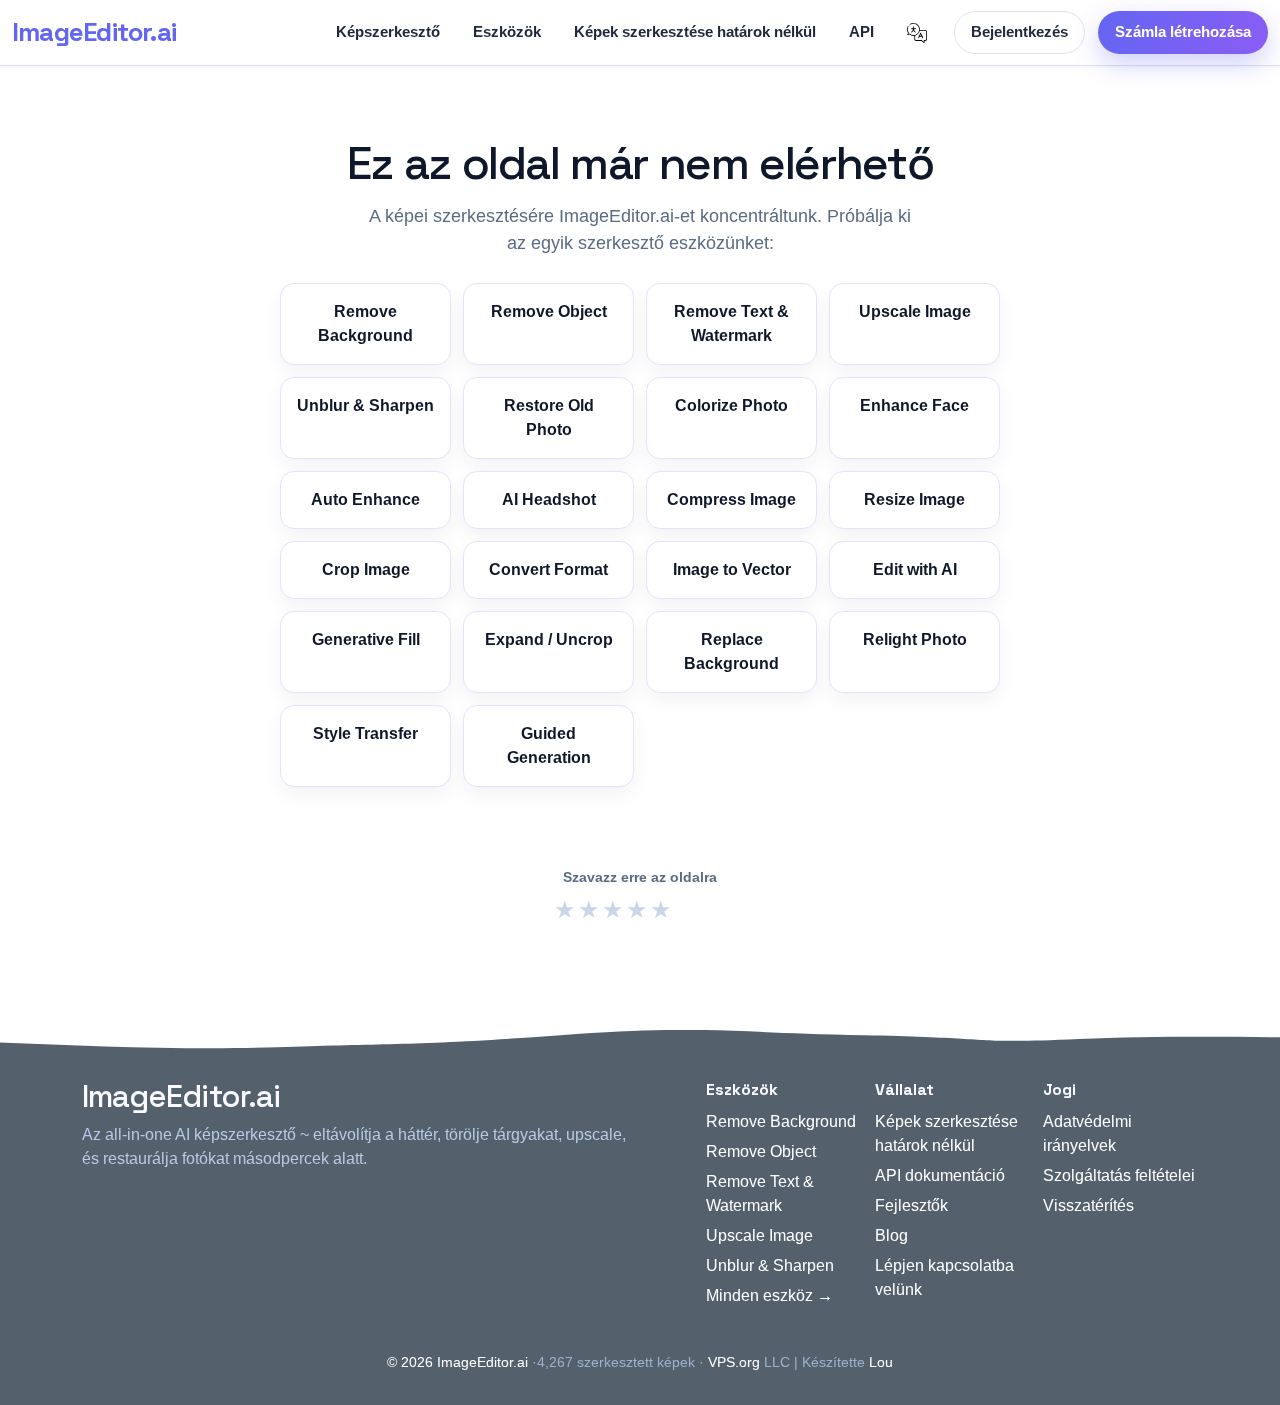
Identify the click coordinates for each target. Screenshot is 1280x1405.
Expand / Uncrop (549, 639)
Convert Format (548, 569)
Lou (881, 1362)
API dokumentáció (940, 1175)
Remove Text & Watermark (731, 323)
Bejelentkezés (1019, 31)
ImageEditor (94, 32)
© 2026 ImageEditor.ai (457, 1362)
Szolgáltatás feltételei (1119, 1175)
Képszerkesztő (388, 31)
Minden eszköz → (769, 1295)
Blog (891, 1235)
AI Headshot (549, 499)
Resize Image (914, 499)
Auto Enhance (365, 499)
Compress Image (731, 499)
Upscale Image (915, 311)
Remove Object (549, 311)
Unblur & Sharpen (365, 405)
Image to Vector (732, 569)
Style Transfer (365, 733)
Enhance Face (914, 405)
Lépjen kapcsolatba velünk (944, 1277)
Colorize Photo (731, 405)
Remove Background (365, 323)
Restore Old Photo (549, 417)
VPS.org (734, 1362)
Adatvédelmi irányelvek (1087, 1133)
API (861, 31)
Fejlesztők (911, 1205)
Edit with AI (915, 569)
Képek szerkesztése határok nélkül (695, 31)
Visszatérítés (1088, 1205)
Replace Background (731, 651)
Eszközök (507, 31)
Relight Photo (915, 639)
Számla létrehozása (1183, 31)
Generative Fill (366, 639)
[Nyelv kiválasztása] (917, 33)
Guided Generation (549, 745)
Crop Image (366, 569)
